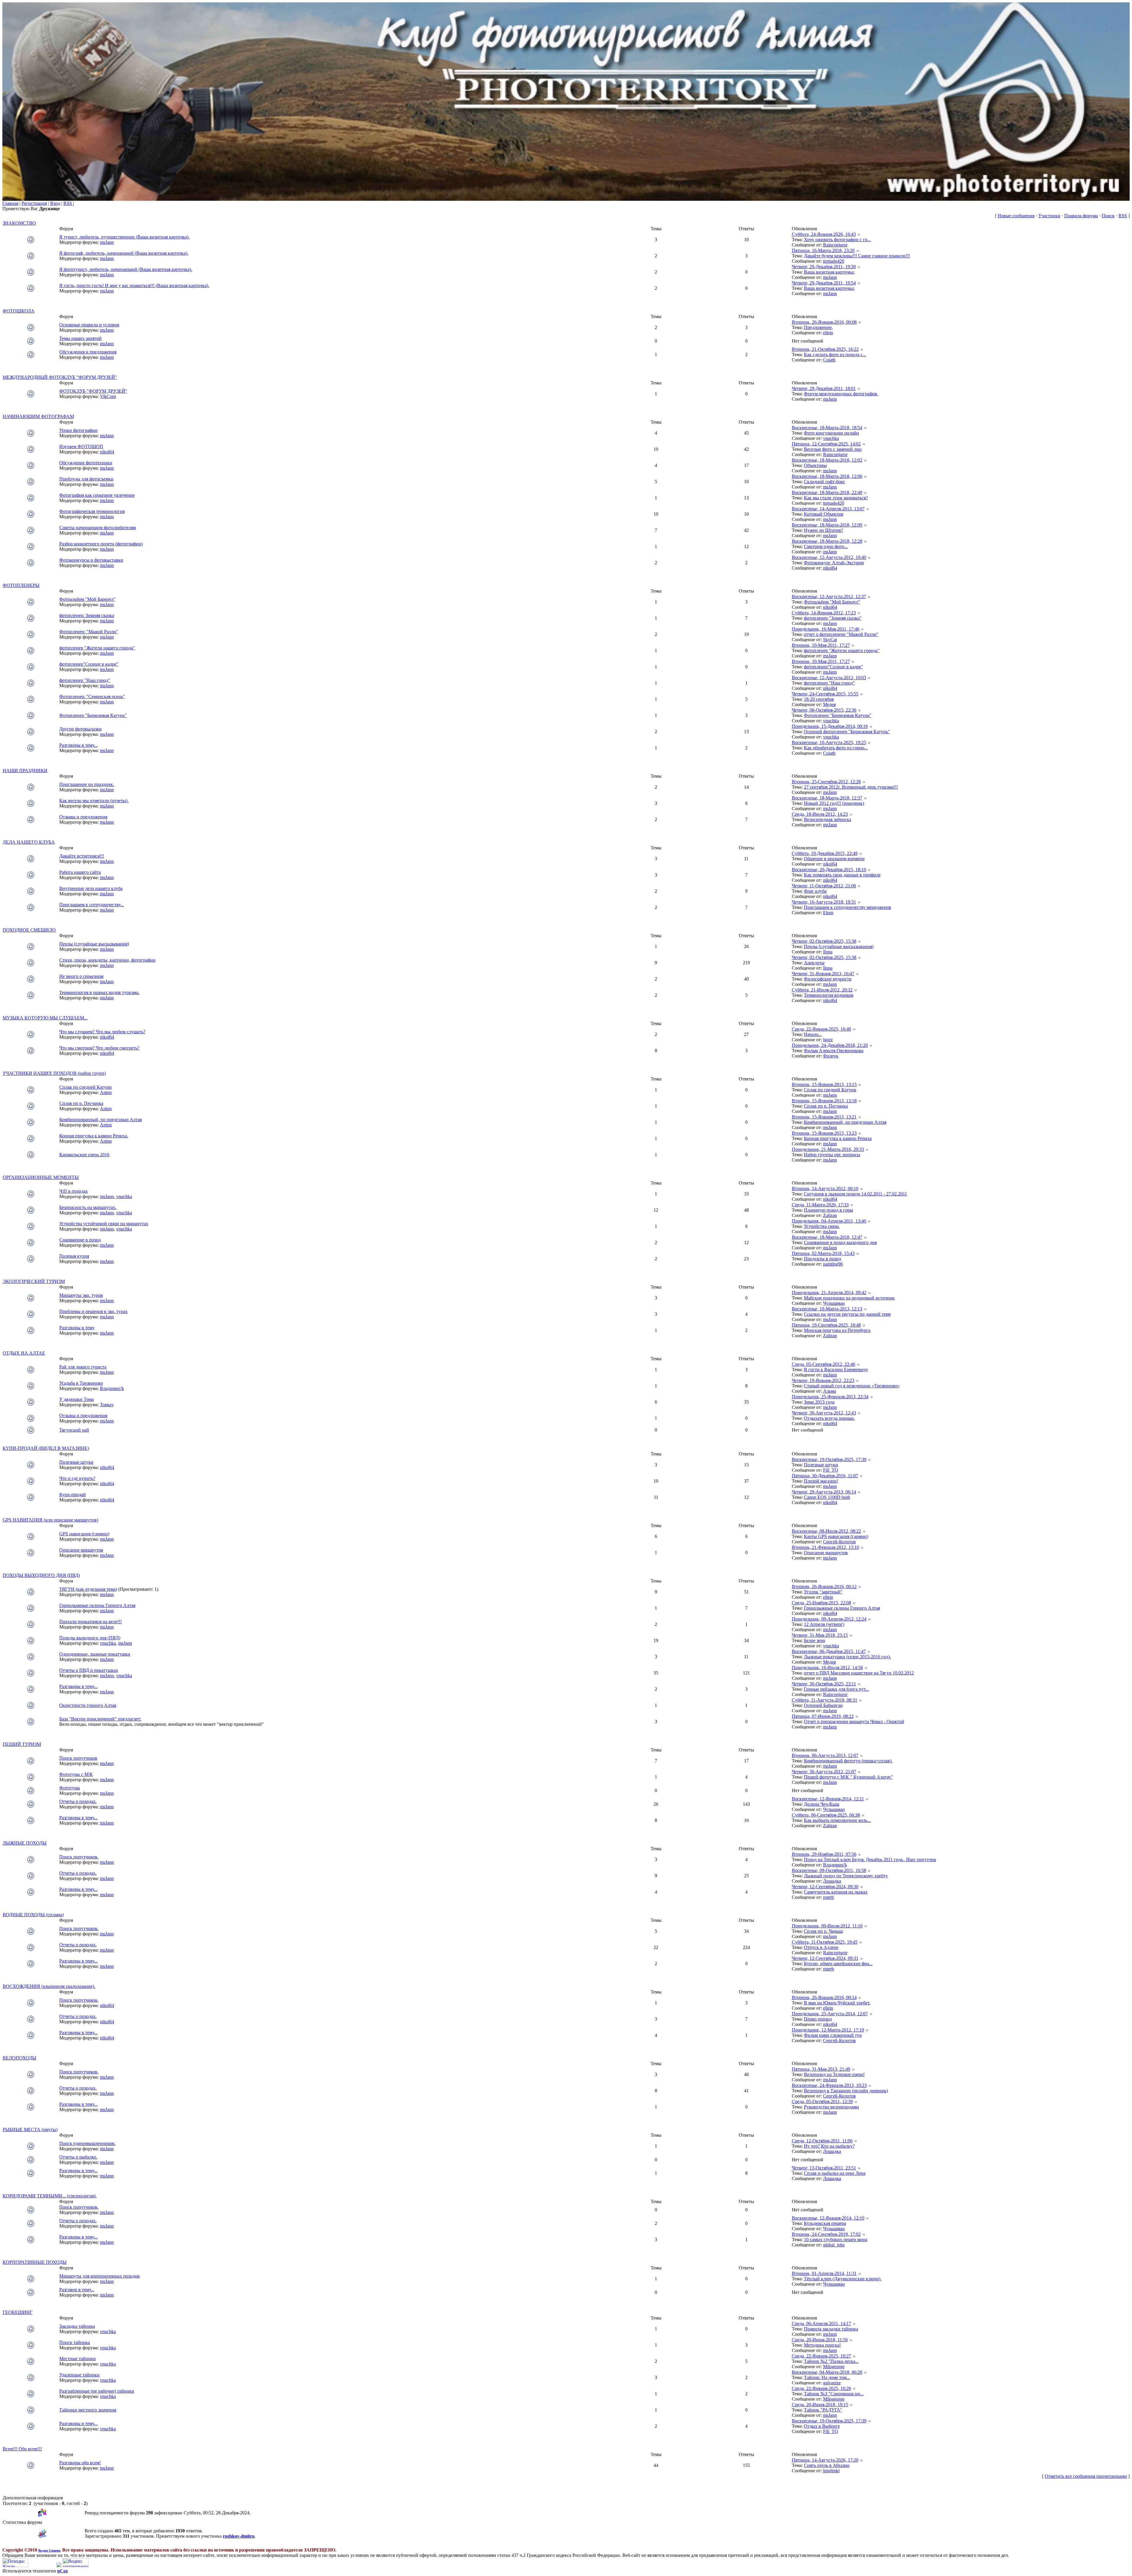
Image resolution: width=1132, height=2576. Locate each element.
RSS (68, 203)
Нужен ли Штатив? (824, 530)
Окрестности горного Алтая (88, 1705)
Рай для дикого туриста (83, 1367)
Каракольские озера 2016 (84, 1155)
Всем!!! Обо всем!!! (22, 2449)
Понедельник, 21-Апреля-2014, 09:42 (829, 1293)
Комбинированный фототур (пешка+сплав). (848, 1761)
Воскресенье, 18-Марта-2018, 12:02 (827, 460)
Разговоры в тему (77, 1328)
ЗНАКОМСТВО (19, 223)
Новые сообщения (1016, 216)
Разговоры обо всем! (80, 2463)
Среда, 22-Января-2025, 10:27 (821, 2356)
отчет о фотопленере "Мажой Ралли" (841, 634)
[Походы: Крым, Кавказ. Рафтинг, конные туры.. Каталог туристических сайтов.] (15, 2566)
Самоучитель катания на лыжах (836, 1892)
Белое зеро (815, 1640)
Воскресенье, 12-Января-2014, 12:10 (828, 2218)
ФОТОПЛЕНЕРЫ (21, 585)
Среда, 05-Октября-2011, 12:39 (822, 2102)
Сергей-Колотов (839, 1542)
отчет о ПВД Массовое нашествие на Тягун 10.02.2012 (859, 1673)
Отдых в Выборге (822, 2426)
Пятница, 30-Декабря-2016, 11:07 (825, 1476)
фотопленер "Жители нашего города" (97, 648)
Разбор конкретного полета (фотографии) (101, 544)
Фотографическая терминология (92, 511)
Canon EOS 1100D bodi (827, 1497)
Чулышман (834, 1303)
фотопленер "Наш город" (85, 680)
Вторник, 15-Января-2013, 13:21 (824, 1117)
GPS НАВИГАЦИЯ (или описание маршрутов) (50, 1520)
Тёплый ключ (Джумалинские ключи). (843, 2279)
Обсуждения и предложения (88, 352)
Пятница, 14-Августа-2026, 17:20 (825, 2460)
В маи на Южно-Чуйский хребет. (837, 2003)
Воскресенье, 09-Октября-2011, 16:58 (829, 1870)
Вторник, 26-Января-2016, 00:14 (824, 1997)
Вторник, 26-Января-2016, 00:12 (824, 1586)
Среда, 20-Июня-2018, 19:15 (820, 2405)
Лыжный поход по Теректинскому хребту (846, 1876)
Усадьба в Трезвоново (81, 1383)
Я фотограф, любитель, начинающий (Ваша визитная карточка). (124, 253)
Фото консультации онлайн (831, 433)
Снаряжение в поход (80, 1240)
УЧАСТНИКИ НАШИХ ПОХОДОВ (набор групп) (54, 1073)
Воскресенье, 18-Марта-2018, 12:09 (827, 525)
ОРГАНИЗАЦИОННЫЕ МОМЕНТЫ (41, 1177)
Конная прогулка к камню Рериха (838, 1138)
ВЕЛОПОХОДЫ (19, 2058)
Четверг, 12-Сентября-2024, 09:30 (825, 1887)
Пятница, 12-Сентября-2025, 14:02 (826, 444)
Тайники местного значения (88, 2410)
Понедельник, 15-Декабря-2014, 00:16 (830, 726)
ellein (828, 333)
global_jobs (834, 2245)
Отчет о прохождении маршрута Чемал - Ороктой (854, 1722)
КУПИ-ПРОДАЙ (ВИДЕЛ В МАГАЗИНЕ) (46, 1448)
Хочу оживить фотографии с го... (837, 240)
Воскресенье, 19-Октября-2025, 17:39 (829, 1459)
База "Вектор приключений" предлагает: (100, 1719)
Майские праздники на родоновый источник (849, 1298)
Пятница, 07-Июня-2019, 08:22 (823, 1716)
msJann (107, 242)
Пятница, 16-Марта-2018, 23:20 (823, 250)
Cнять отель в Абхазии (827, 2465)
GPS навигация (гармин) (84, 1534)
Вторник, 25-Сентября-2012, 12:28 (826, 782)
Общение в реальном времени (834, 859)
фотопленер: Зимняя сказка (87, 615)
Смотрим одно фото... (826, 546)
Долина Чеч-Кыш (822, 1804)
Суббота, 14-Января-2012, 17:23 (824, 613)
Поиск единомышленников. (87, 2143)
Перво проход (818, 2019)
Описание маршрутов (81, 1550)
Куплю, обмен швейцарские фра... (838, 1964)
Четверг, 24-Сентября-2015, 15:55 (825, 694)
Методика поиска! (822, 2345)
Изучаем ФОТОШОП (81, 446)
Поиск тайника (75, 2342)
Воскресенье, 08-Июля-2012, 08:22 (826, 1531)
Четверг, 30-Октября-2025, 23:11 (824, 1684)
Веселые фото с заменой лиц (833, 449)
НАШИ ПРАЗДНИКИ (25, 770)
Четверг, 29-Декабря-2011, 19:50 (824, 267)
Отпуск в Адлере (821, 1947)
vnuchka (831, 438)
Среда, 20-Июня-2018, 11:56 (820, 2340)
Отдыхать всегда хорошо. (829, 1418)
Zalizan (830, 1215)
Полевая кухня (74, 1256)
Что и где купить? (77, 1478)
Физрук (831, 1056)
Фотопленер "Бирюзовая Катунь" (93, 715)
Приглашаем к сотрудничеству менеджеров (848, 907)
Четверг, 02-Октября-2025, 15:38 (824, 941)
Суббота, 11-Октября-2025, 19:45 (825, 1942)
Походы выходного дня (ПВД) (90, 1638)
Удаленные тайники (79, 2375)
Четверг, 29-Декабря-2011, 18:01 (824, 388)
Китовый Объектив (824, 514)
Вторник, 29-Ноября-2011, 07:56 (824, 1854)
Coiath (829, 360)
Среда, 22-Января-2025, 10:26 (821, 2388)
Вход (55, 203)
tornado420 (834, 261)
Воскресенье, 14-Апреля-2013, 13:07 (828, 509)
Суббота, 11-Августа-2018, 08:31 (825, 1700)
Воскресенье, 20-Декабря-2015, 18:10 (829, 870)
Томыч (107, 1405)
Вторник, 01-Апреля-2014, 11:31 (824, 2273)
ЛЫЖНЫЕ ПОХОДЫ (25, 1843)
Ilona (828, 952)
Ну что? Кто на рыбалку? (829, 2146)
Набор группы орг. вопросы (832, 1155)
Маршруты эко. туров (81, 1295)
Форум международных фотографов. (841, 394)
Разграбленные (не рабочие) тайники (97, 2391)
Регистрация (34, 203)
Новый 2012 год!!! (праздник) (834, 803)
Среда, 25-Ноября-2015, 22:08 (821, 1603)
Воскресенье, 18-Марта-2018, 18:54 (827, 428)
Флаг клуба (815, 891)
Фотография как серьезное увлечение (97, 495)
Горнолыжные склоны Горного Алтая (97, 1605)
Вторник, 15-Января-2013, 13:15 (824, 1084)
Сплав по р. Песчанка (81, 1103)
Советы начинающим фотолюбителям (98, 528)
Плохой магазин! (821, 1481)
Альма (830, 1391)
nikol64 (107, 452)
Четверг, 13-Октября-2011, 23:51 (824, 2168)
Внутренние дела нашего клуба (91, 888)
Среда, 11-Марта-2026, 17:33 (820, 1205)
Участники (1049, 216)
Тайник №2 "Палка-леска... (831, 2361)
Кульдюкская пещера (825, 2223)
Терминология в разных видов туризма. (99, 992)
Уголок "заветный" (823, 1592)
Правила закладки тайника (831, 2329)
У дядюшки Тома (76, 1399)
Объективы (815, 465)
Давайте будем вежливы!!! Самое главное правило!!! (857, 256)
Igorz (828, 1040)
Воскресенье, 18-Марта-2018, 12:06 (827, 476)
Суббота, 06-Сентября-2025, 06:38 (826, 1815)
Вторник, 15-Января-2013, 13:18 (824, 1101)
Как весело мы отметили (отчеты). (94, 801)
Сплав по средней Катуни (85, 1087)
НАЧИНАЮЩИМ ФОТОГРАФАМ (38, 416)
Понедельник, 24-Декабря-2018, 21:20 (830, 1045)
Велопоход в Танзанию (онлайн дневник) (846, 2091)
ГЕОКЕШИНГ (18, 2312)
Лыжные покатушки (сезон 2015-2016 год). (847, 1657)
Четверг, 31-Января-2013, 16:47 (823, 974)
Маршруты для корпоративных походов (99, 2276)
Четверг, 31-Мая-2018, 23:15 (820, 1635)
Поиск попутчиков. (79, 1857)
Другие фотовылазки (80, 729)
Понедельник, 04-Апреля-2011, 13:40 (829, 1221)
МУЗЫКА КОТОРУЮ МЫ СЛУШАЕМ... (45, 1018)
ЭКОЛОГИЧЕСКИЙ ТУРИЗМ (34, 1281)
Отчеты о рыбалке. (78, 2157)
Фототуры (70, 1788)
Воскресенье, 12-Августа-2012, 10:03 (829, 678)
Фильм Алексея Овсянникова (834, 1051)
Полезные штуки (76, 1462)
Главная (10, 203)
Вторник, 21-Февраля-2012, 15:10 (825, 1547)
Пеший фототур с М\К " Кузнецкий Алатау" (848, 1777)
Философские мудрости (828, 979)
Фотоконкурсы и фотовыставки (91, 560)
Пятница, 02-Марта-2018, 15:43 (823, 1253)
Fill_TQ (831, 1470)
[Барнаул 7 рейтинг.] (59, 2566)
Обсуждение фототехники (86, 463)
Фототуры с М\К (76, 1774)
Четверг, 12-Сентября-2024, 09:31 (825, 1958)
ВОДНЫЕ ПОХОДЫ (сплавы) (33, 1915)
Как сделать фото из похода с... (835, 355)
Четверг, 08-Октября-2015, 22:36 (824, 710)
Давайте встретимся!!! (82, 856)
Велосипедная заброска (827, 819)
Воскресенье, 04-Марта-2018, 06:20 (827, 2372)
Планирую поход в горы (829, 1210)
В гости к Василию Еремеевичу (836, 1370)
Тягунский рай (74, 1430)
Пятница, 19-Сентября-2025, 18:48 (826, 1325)
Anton (106, 1092)
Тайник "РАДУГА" (823, 2410)
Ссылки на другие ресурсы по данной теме (847, 1314)
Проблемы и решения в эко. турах (93, 1311)
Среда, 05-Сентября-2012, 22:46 (824, 1364)
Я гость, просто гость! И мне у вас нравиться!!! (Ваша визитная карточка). (134, 286)
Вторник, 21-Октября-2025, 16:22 (825, 349)
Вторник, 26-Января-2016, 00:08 (824, 322)
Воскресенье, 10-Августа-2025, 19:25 (829, 742)
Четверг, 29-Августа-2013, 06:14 (824, 1492)
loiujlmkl (831, 2471)
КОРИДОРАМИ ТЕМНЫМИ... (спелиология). (50, 2196)
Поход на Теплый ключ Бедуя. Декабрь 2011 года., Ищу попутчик (870, 1859)
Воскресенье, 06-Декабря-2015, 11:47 (829, 1651)
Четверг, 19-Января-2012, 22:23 (823, 1380)
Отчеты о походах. (78, 1801)
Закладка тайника (77, 2326)
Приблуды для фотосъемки (86, 479)
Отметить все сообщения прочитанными (1086, 2476)
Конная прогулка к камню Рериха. (94, 1136)
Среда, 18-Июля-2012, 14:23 (820, 814)
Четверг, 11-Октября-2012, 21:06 (824, 886)
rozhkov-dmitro (239, 2536)
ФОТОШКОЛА (19, 311)
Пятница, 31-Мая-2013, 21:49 (821, 2069)
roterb (829, 1897)
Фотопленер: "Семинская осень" (92, 696)
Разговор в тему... (77, 2290)
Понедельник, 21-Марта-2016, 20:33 (828, 1149)
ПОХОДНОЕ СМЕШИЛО (29, 930)
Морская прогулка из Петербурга (837, 1330)
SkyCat (830, 640)
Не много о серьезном (81, 976)
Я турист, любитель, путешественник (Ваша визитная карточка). (124, 237)
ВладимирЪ (112, 1388)
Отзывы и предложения (83, 817)
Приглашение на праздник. (87, 784)
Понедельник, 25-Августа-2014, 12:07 (830, 2014)
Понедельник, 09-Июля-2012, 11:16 (827, 1926)
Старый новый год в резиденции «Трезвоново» (852, 1386)
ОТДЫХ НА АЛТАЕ (24, 1353)
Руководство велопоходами (831, 2107)
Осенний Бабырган (823, 1705)
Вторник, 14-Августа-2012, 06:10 (825, 1189)
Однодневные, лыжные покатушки (95, 1654)
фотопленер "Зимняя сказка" (833, 618)
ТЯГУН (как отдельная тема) (88, 1589)
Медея (829, 704)
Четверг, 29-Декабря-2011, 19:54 (824, 283)
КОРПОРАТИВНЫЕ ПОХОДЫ (35, 2262)
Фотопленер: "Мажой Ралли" (89, 632)
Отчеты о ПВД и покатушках (89, 1670)
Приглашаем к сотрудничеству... (92, 905)
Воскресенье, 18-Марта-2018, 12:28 (827, 541)
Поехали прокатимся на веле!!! (91, 1622)
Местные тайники (78, 2359)
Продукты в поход (822, 1259)
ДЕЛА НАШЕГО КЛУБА (29, 842)
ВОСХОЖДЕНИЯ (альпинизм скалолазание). (49, 1986)
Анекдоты (814, 963)
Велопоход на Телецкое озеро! (834, 2074)
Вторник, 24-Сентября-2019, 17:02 (826, 2234)
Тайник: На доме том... (827, 2377)
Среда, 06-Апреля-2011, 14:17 (821, 2324)
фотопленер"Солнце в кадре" (89, 664)
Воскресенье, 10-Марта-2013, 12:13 (827, 1309)
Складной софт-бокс (825, 482)
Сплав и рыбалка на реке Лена (835, 2173)
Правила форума (1081, 216)
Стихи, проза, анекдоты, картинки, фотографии (107, 960)
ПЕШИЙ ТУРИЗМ (22, 1744)
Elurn (828, 913)
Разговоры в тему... (78, 745)
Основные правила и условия (89, 325)
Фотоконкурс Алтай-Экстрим (834, 563)
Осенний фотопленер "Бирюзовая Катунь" (847, 732)
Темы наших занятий (80, 338)
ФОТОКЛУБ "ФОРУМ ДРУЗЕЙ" (93, 391)
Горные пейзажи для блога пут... (836, 1689)
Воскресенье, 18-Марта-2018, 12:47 (827, 1237)
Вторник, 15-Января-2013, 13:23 (824, 1133)
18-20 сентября (819, 699)
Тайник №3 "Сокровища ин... (834, 2394)
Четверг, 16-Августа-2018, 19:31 (824, 902)
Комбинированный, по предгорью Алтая (101, 1120)
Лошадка (832, 1881)
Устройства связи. (822, 1226)
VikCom (108, 396)
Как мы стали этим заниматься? (836, 498)
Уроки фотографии (78, 430)
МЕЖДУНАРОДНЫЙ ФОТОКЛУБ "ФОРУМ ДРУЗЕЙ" (60, 377)
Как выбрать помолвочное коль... (837, 1820)
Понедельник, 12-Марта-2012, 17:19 (828, 2030)
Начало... (813, 1034)
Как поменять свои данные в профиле (842, 875)
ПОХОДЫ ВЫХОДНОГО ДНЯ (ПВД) (41, 1575)
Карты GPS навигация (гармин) (836, 1536)
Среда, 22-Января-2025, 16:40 (821, 1029)
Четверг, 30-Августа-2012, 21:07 (824, 1772)
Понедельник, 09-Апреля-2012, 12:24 (829, 1619)
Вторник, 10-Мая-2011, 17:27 (821, 645)
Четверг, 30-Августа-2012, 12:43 (824, 1413)
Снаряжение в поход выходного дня (840, 1242)
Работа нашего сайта (80, 872)
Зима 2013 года (819, 1402)
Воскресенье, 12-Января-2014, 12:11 (828, 1799)
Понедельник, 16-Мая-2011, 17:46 (826, 629)
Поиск (1108, 216)
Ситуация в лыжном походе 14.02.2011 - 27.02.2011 (855, 1194)
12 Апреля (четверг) (824, 1624)
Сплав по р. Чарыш (823, 1931)
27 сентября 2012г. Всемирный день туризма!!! (851, 787)
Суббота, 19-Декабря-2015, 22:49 (825, 853)
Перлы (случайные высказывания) (94, 944)
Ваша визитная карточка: (829, 272)
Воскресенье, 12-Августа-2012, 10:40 (829, 557)
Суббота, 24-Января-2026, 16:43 (824, 234)
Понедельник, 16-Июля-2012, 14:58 (827, 1668)
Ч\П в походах (74, 1191)
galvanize (832, 2383)
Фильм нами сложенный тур (833, 2035)
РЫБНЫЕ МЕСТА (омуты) (30, 2130)
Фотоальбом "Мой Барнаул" (87, 599)
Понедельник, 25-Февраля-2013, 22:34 (830, 1397)
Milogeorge (834, 2367)
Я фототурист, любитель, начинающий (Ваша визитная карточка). (126, 269)
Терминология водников (829, 995)
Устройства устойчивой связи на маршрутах (104, 1224)
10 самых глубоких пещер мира (836, 2239)
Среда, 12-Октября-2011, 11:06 (822, 2141)
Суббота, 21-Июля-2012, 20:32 (822, 990)
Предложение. (818, 327)
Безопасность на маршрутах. (88, 1207)
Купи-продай (73, 1495)
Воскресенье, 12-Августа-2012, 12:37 (829, 597)
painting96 (833, 1264)
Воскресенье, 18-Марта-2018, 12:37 (827, 798)
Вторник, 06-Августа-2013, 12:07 (825, 1755)
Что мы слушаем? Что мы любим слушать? (102, 1032)
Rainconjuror (835, 245)
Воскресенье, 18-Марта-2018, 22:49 (827, 492)
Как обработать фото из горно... (836, 748)
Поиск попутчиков (78, 1758)
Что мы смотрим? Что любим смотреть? (99, 1048)
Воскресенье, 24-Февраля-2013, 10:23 (829, 2085)
